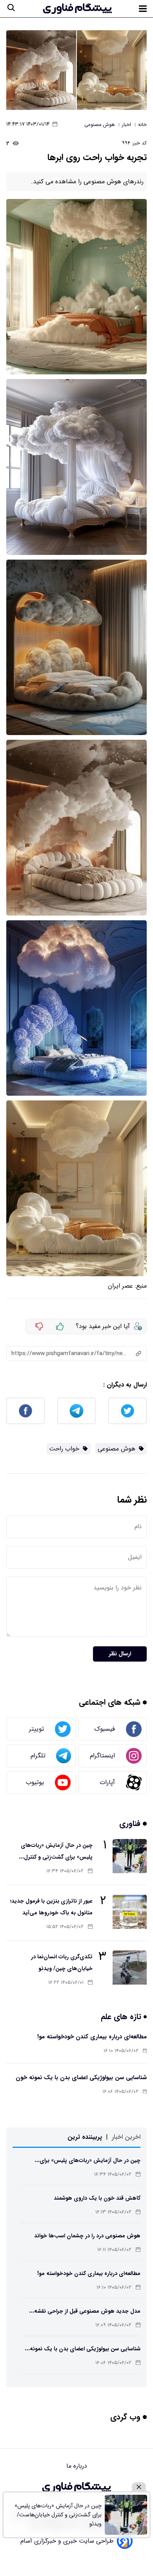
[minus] (39, 1326)
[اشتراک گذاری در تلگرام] (76, 1411)
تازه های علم (122, 2017)
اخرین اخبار (126, 2137)
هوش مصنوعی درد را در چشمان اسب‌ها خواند (87, 2236)
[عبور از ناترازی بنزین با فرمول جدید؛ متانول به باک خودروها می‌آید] (130, 1912)
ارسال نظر (120, 1654)
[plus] (60, 1326)
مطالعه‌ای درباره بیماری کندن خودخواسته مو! (92, 2037)
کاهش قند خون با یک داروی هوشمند (97, 2198)
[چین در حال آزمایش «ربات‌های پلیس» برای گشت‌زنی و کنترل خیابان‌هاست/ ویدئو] (130, 1856)
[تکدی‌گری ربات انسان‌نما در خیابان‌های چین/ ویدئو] (130, 1968)
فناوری (131, 1823)
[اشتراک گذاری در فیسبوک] (25, 1411)
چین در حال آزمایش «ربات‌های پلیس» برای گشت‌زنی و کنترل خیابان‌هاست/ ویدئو (57, 1857)
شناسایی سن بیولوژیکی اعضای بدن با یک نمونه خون (81, 2078)
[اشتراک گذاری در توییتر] (127, 1411)
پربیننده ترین (85, 2137)
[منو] (143, 9)
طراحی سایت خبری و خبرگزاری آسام (67, 2541)
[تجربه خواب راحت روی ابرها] (76, 70)
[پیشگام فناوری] (77, 9)
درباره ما (77, 2466)
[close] (139, 2487)
